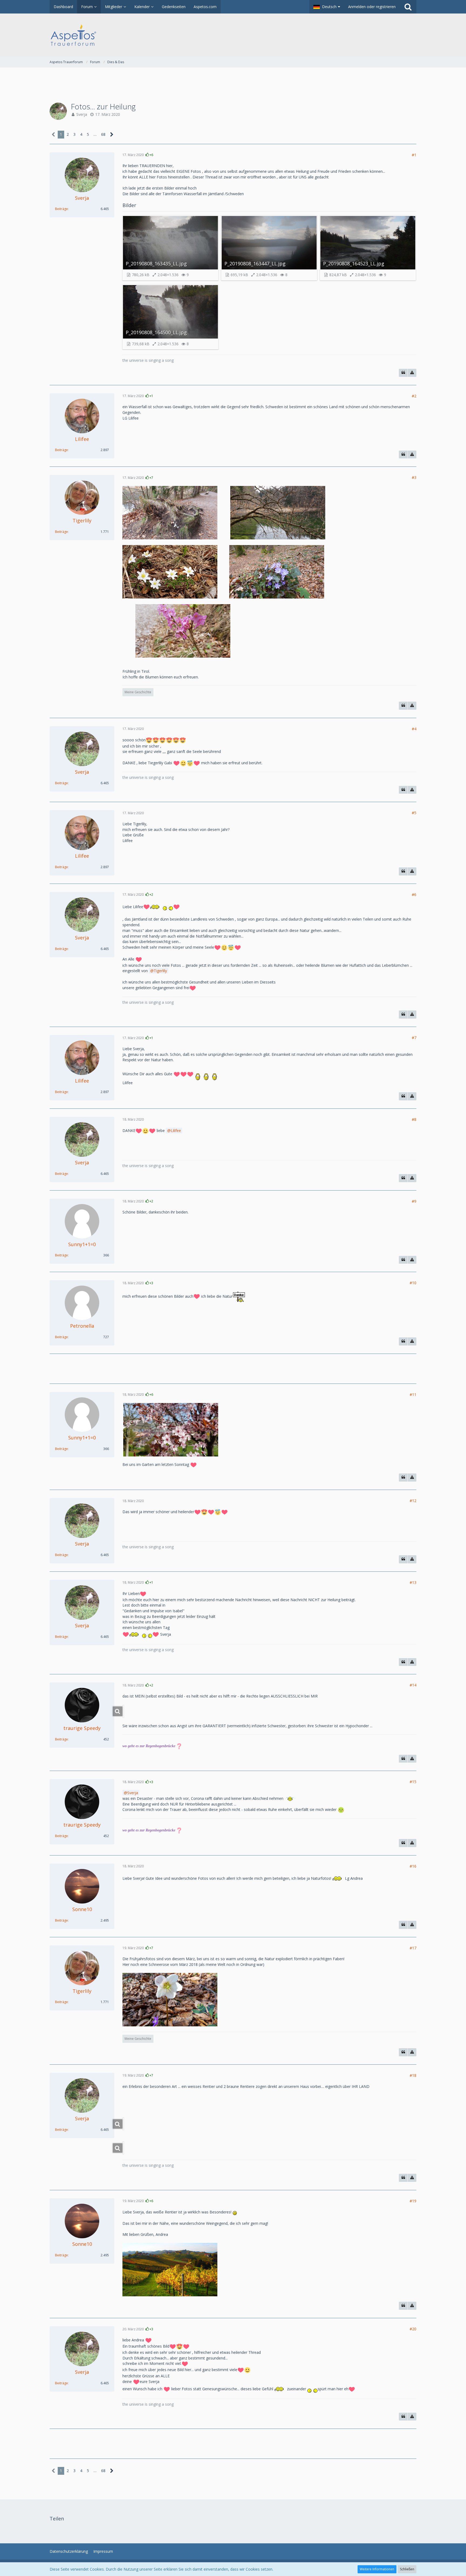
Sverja (82, 114)
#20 (413, 2329)
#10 (413, 1283)
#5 (414, 813)
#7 (414, 1038)
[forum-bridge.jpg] (123, 1711)
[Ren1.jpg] (123, 2124)
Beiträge (61, 209)
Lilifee (176, 1130)
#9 (414, 1201)
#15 (413, 1782)
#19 (413, 2201)
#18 (413, 2075)
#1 (414, 155)
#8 (414, 1119)
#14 (413, 1685)
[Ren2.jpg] (123, 2148)
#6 (414, 895)
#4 (414, 729)
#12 (413, 1501)
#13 (413, 1582)
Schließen (407, 2569)
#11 (413, 1395)
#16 (413, 1866)
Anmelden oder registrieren (372, 7)
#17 (413, 1948)
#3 (414, 477)
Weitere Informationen (377, 2569)
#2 (414, 396)
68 (103, 134)
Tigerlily (160, 971)
